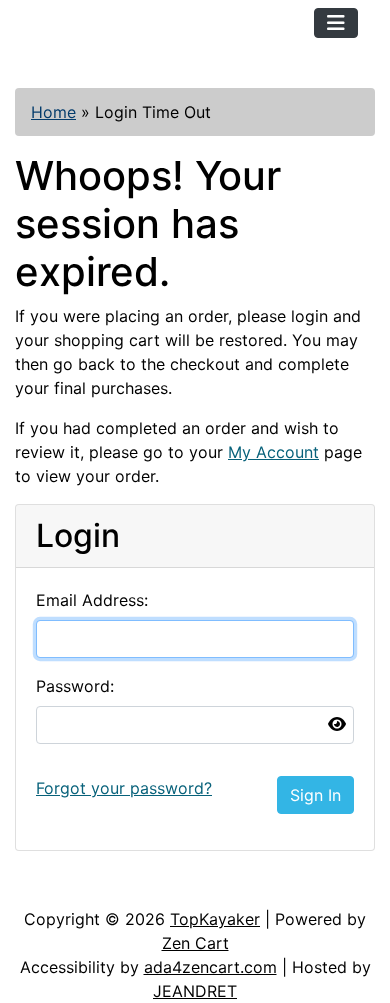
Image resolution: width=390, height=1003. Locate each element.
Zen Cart (195, 943)
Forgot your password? (124, 788)
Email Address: (92, 600)
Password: (75, 686)
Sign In (315, 795)
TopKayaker (215, 919)
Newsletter (287, 887)
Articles (61, 887)
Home (53, 112)
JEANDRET (195, 991)
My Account (273, 452)
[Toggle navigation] (336, 23)
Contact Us (167, 887)
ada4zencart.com (210, 967)
